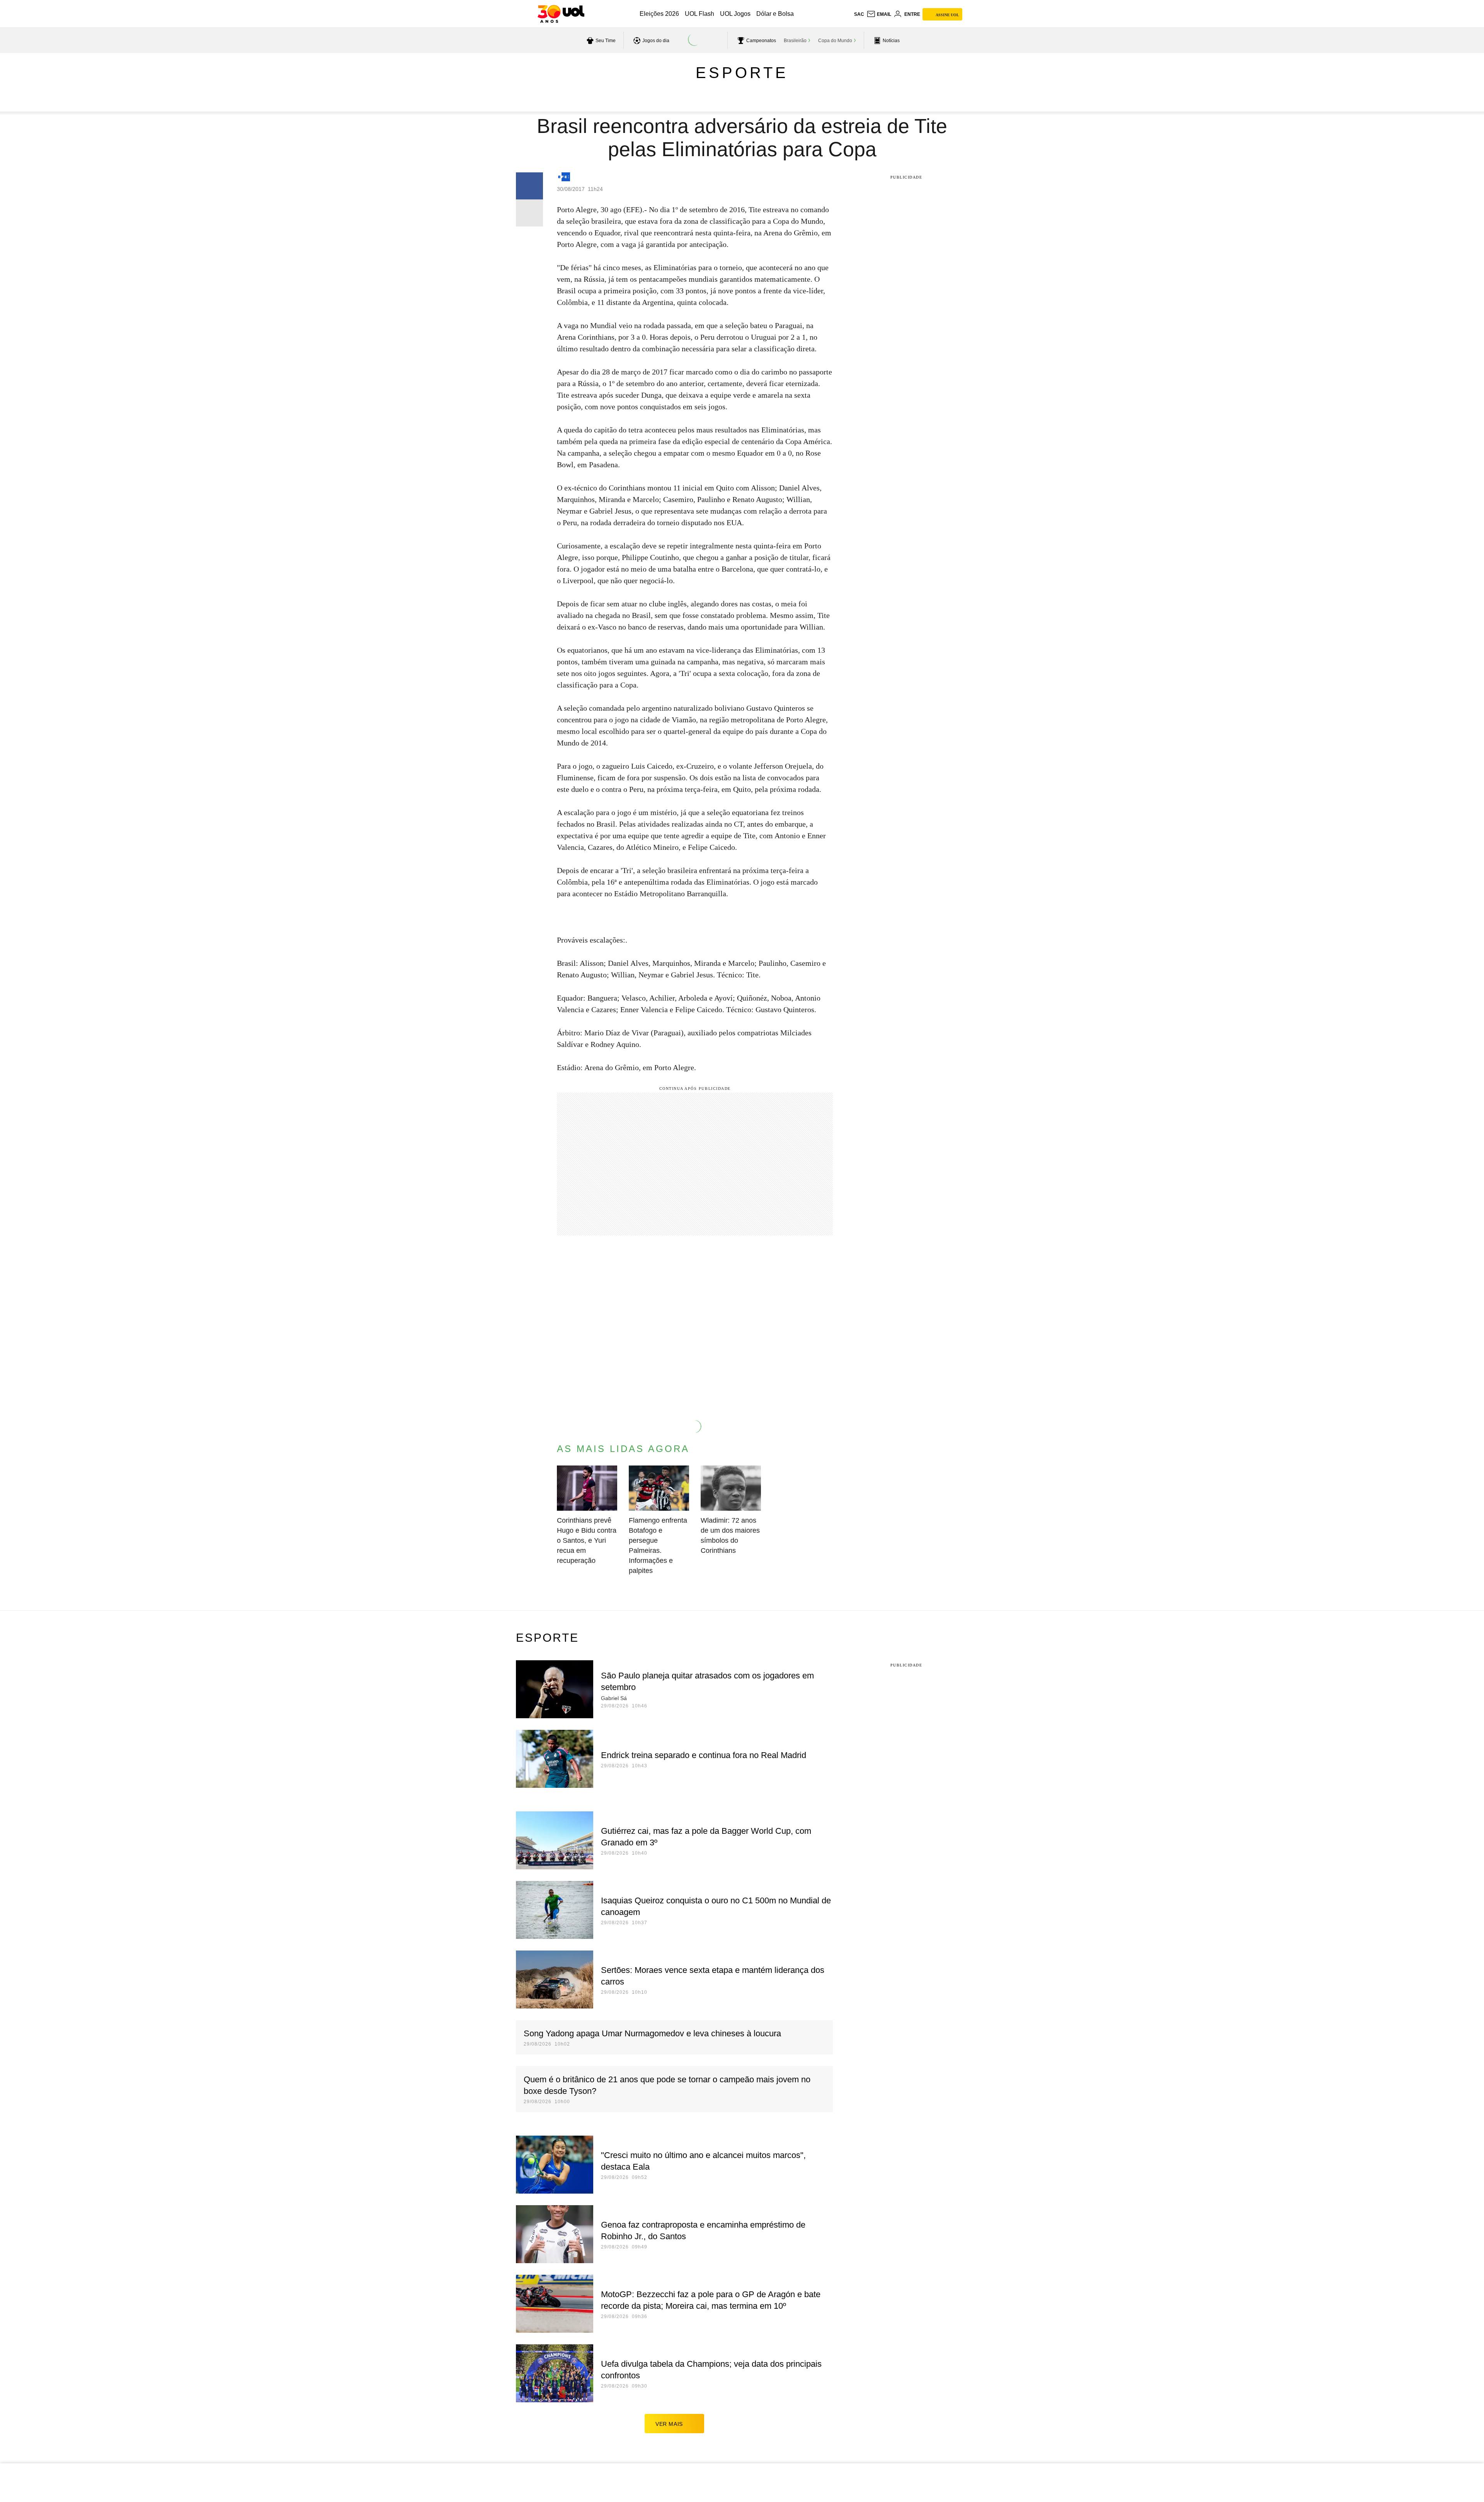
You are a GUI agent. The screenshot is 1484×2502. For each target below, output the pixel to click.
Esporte (742, 73)
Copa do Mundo (835, 41)
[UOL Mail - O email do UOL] (879, 14)
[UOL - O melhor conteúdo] (561, 14)
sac (859, 14)
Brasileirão (795, 41)
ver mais (669, 2424)
